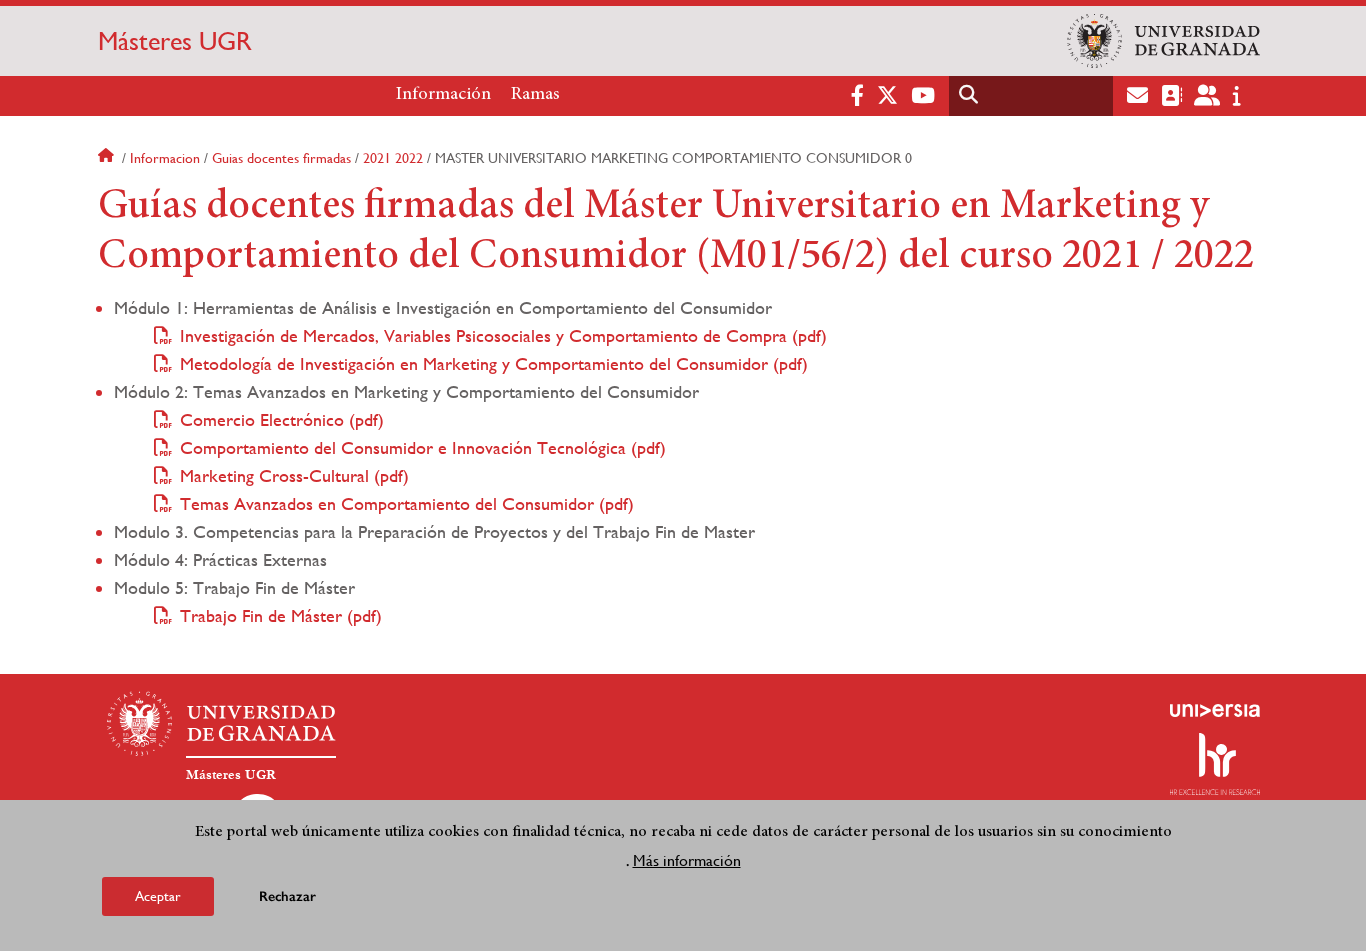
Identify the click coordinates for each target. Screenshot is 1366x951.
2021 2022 (393, 158)
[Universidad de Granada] (1163, 41)
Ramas (535, 95)
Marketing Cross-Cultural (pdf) (294, 475)
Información (443, 95)
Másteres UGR (175, 41)
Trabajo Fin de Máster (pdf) (281, 615)
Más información (687, 859)
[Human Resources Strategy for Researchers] (1215, 764)
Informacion (165, 158)
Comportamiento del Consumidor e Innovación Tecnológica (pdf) (423, 447)
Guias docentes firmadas (281, 158)
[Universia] (1215, 710)
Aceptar (158, 895)
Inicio (108, 158)
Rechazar (287, 895)
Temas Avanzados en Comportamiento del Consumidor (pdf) (407, 503)
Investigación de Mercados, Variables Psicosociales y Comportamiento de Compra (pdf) (503, 335)
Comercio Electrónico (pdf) (282, 419)
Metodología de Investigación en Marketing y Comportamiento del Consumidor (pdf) (494, 363)
